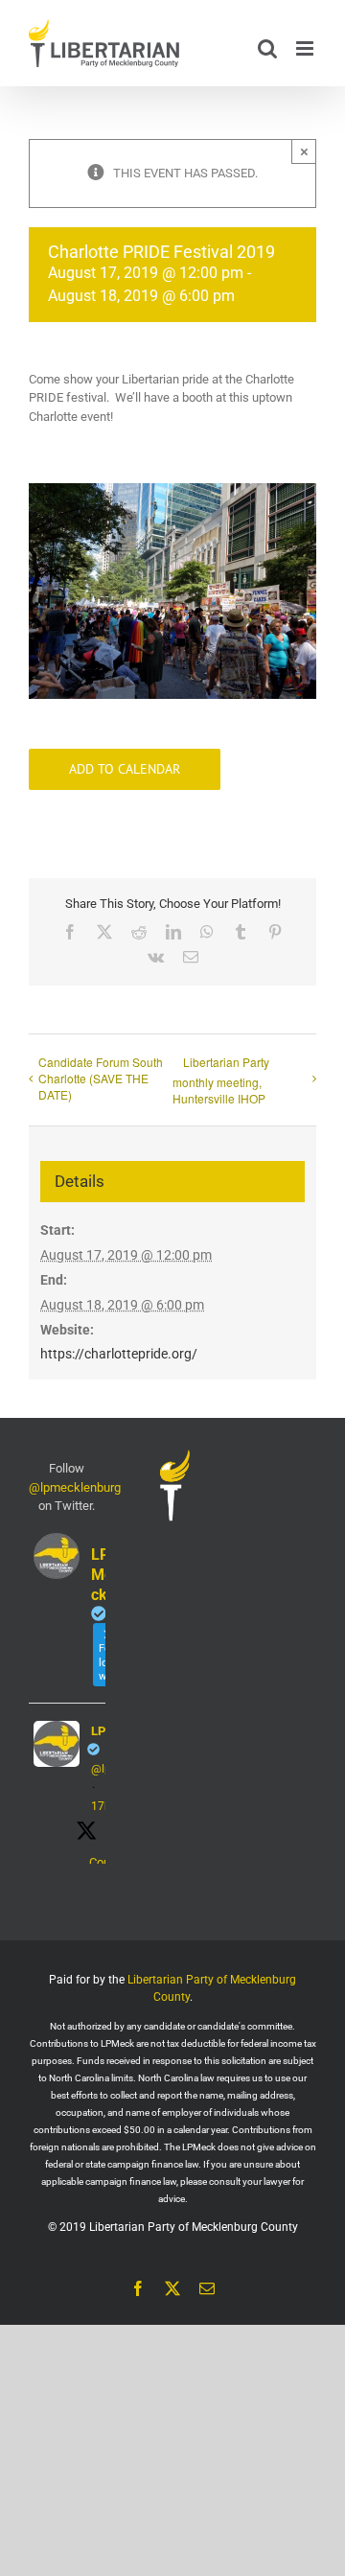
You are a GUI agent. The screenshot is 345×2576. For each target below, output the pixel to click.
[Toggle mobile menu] (306, 48)
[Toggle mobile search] (267, 48)
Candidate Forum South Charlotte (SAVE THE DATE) (101, 1078)
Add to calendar (125, 769)
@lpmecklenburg (75, 1487)
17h (101, 1806)
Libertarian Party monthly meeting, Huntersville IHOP (221, 1080)
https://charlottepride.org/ (119, 1354)
